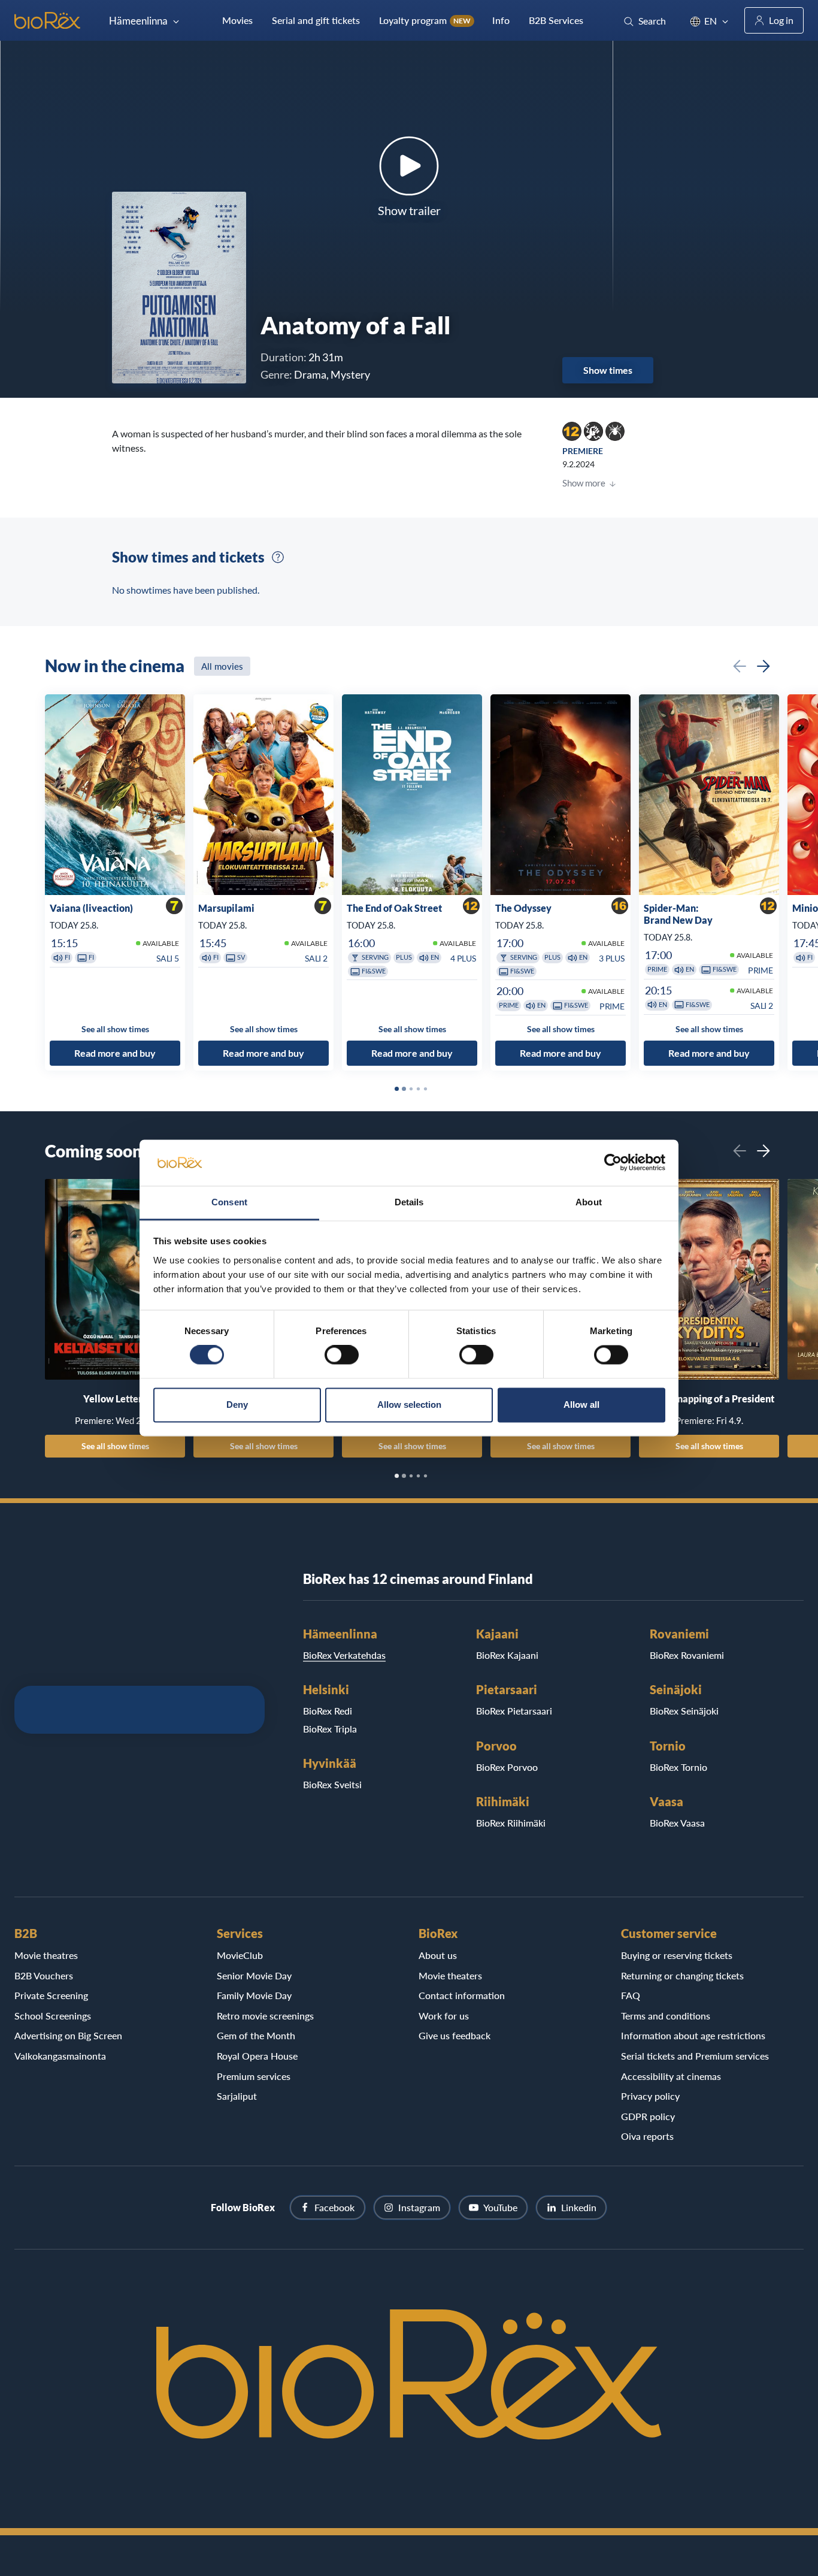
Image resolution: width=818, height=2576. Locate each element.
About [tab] (589, 1202)
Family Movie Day (254, 1995)
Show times (608, 370)
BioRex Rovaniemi (687, 1655)
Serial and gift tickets (316, 20)
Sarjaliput (237, 2096)
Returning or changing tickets (682, 1975)
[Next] (764, 666)
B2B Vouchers (44, 1975)
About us (438, 1955)
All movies (222, 666)
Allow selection (409, 1405)
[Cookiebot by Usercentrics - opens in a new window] (613, 1163)
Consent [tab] (229, 1202)
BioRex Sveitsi (332, 1784)
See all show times (115, 1446)
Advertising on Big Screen (68, 2035)
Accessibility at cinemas (671, 2076)
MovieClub (240, 1955)
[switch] (342, 1355)
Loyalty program (425, 20)
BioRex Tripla (330, 1729)
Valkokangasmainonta (60, 2056)
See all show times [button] (115, 1029)
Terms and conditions (666, 2016)
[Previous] (740, 666)
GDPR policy (648, 2116)
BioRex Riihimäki (511, 1823)
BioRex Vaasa (677, 1823)
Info (501, 20)
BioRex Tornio (678, 1767)
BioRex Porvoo (507, 1767)
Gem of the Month (256, 2035)
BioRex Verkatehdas (344, 1655)
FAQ (631, 1995)
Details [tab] (409, 1202)
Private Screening (51, 1995)
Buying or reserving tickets (677, 1955)
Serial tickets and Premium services (695, 2056)
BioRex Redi (328, 1711)
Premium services (254, 2076)
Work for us (444, 2016)
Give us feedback (455, 2035)
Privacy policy (650, 2096)
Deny (237, 1405)
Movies (237, 20)
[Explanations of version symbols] (278, 557)
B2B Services (556, 20)
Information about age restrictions (693, 2035)
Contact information (462, 1995)
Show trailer (409, 210)
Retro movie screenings (265, 2016)
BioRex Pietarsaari (514, 1711)
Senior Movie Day (254, 1975)
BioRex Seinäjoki (684, 1711)
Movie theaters (450, 1975)
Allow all (581, 1405)
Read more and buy (115, 1053)
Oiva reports (647, 2136)
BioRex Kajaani (507, 1655)
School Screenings (53, 2016)
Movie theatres (46, 1955)
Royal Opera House (257, 2056)
